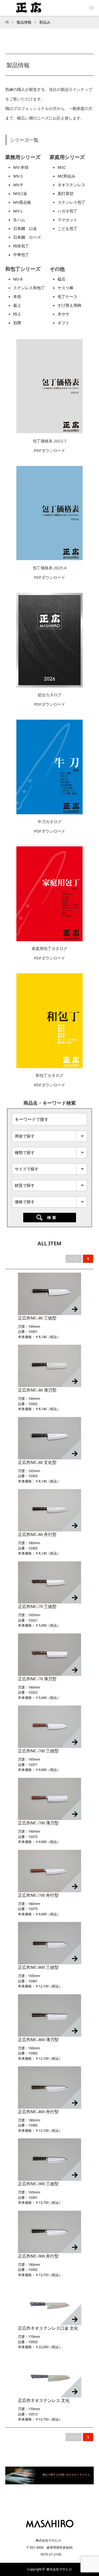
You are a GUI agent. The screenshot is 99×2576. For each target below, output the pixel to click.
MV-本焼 (21, 167)
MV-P (18, 185)
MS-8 (18, 279)
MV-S (18, 176)
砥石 (62, 279)
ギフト (63, 323)
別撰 (17, 323)
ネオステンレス (71, 185)
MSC (62, 167)
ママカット (67, 220)
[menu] (91, 8)
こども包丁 (67, 228)
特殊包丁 (21, 246)
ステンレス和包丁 (29, 288)
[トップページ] (7, 21)
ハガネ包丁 (67, 211)
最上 (17, 305)
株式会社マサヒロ (59, 2569)
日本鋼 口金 (25, 228)
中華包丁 (21, 255)
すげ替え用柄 (69, 305)
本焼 (17, 296)
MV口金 (20, 193)
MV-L (18, 211)
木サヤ (63, 314)
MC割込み (67, 176)
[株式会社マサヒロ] (49, 2529)
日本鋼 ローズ (27, 237)
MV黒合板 (22, 202)
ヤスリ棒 (65, 288)
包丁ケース (67, 296)
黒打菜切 (65, 193)
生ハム (19, 220)
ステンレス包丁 (71, 202)
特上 (17, 314)
